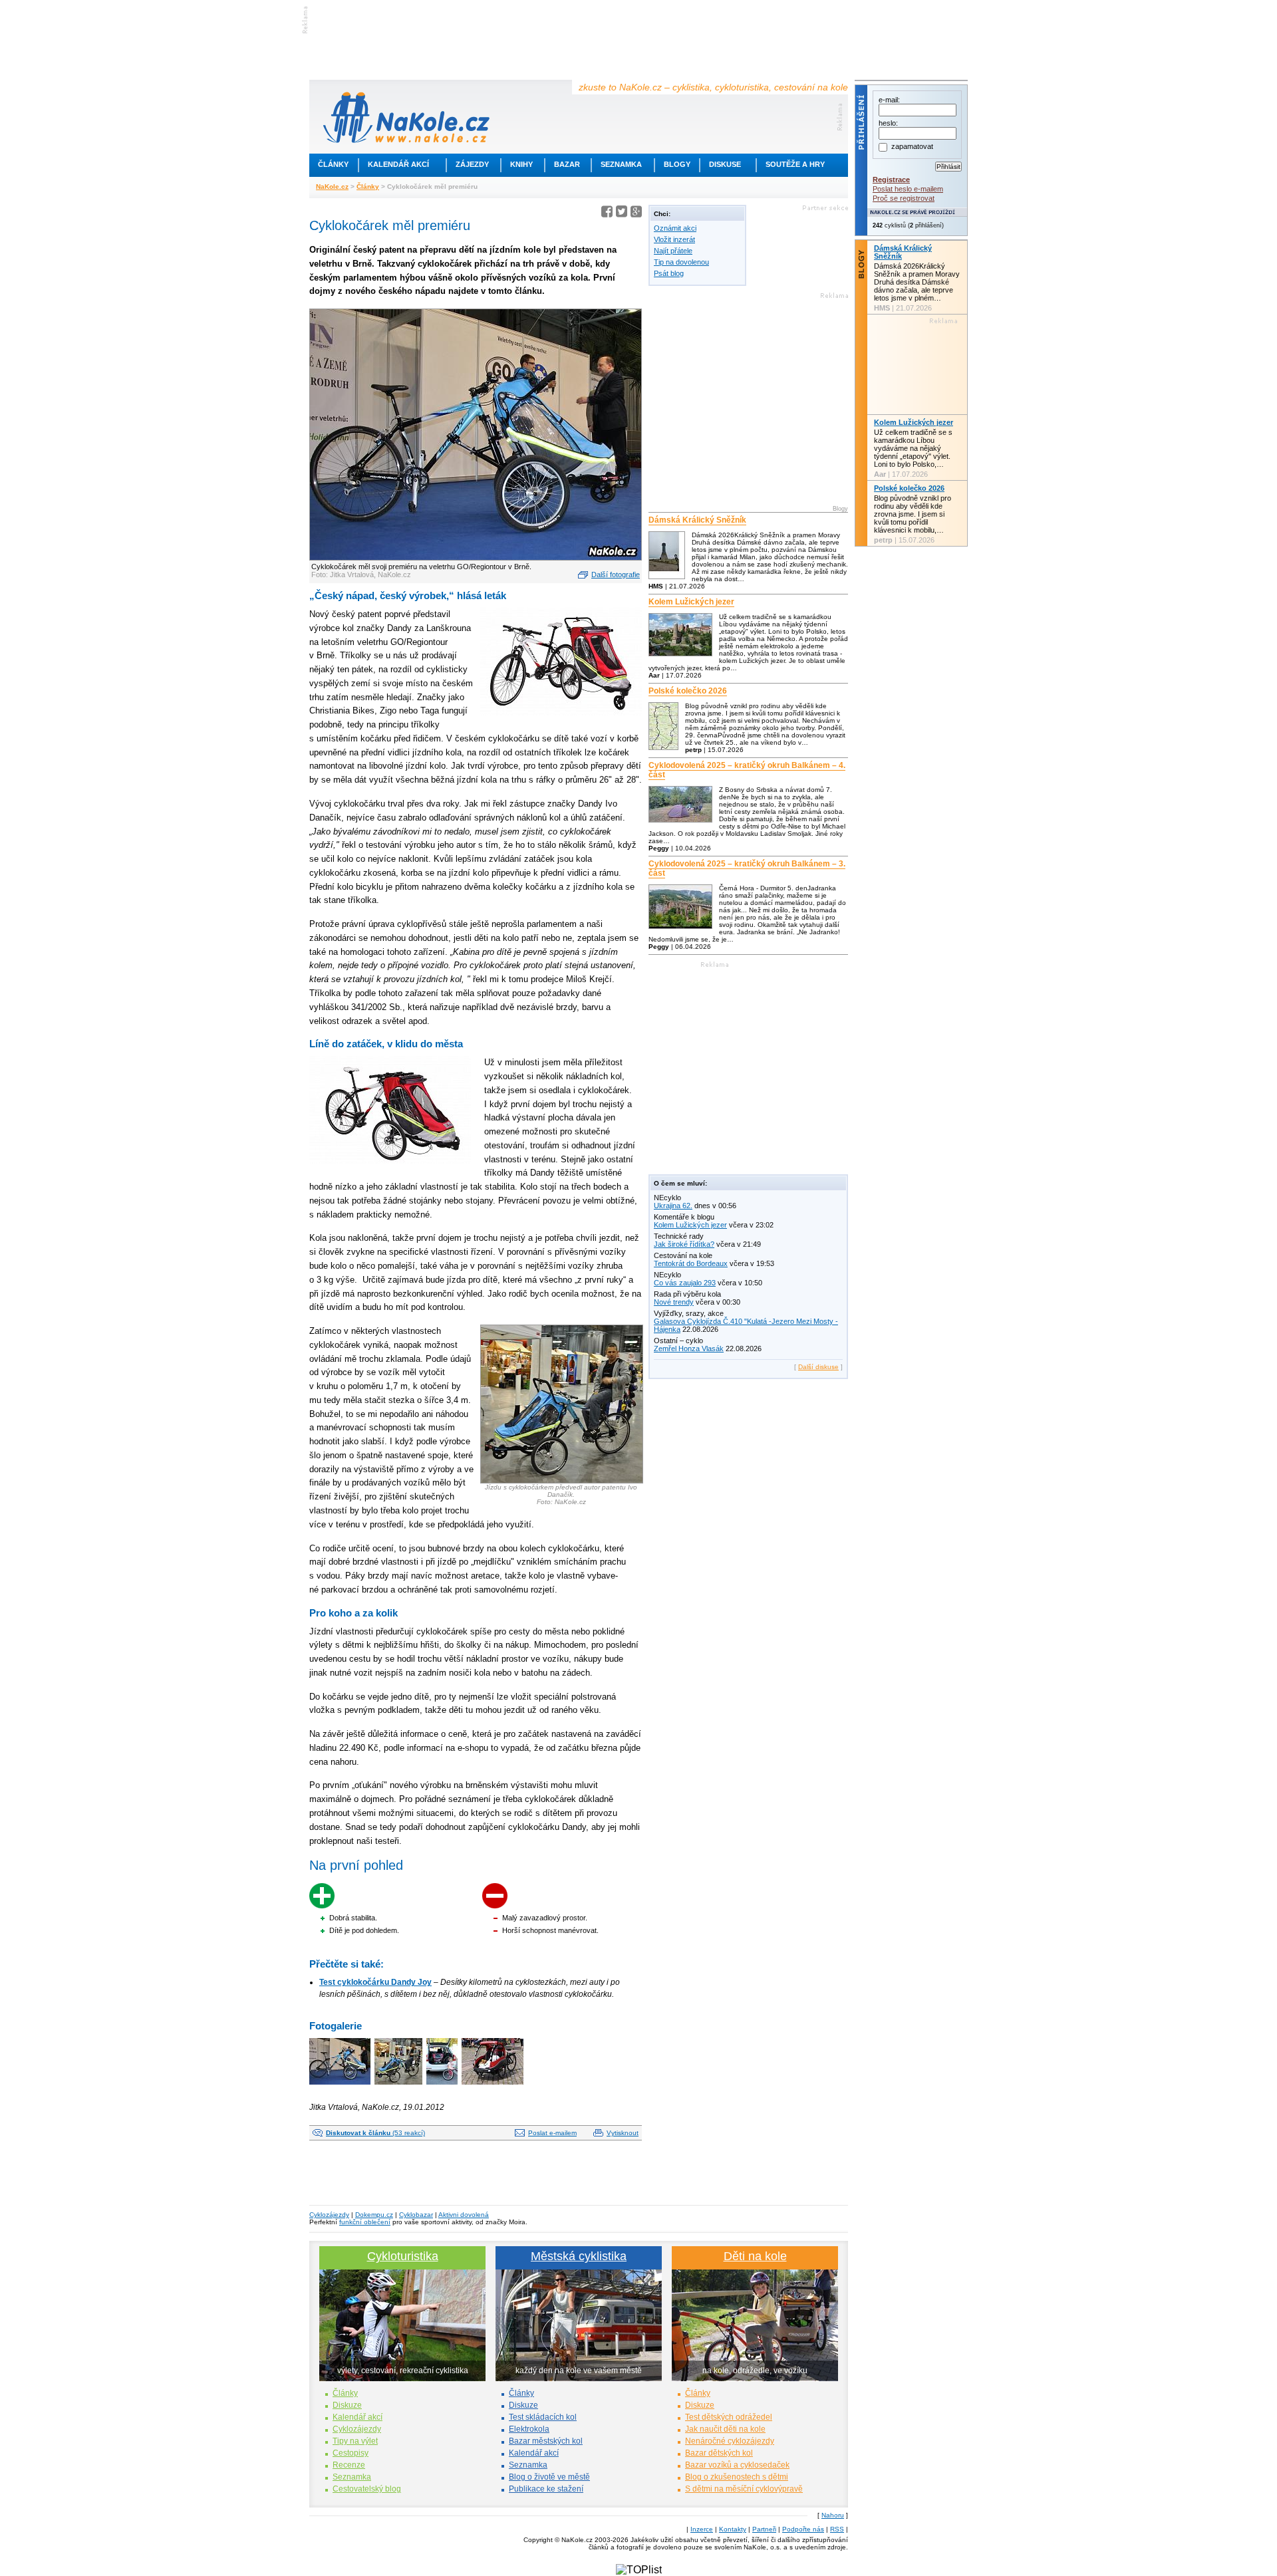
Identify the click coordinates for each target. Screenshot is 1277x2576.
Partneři (764, 2529)
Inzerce (702, 2529)
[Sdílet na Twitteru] (622, 214)
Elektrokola (529, 2429)
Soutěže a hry (795, 164)
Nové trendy (674, 1302)
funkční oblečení (365, 2222)
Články (333, 164)
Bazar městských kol (546, 2441)
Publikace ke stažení (546, 2489)
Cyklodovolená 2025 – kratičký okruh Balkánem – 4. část (747, 770)
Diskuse (725, 164)
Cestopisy (351, 2453)
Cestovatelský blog (367, 2489)
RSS (837, 2529)
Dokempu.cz (374, 2215)
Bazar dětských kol (719, 2453)
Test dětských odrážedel (729, 2417)
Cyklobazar (416, 2215)
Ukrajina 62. (673, 1206)
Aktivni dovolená (464, 2215)
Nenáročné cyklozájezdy (730, 2441)
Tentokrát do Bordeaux (691, 1263)
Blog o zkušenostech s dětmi (737, 2477)
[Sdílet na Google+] (636, 214)
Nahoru (833, 2515)
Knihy (521, 164)
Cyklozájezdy (329, 2215)
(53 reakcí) (375, 2133)
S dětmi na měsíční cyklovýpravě (744, 2489)
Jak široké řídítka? (684, 1244)
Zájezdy (472, 164)
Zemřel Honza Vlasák (689, 1349)
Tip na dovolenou (681, 262)
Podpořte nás (803, 2529)
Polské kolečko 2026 (688, 691)
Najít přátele (673, 251)
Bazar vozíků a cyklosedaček (737, 2465)
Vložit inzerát (674, 239)
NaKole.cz (332, 187)
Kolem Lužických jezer (691, 602)
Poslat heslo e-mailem (908, 189)
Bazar (567, 164)
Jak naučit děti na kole (725, 2429)
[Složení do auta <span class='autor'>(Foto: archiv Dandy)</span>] (443, 2086)
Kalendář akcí (398, 164)
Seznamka (621, 164)
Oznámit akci (675, 228)
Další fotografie (616, 575)
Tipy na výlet (355, 2441)
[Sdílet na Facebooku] (607, 214)
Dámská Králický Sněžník (697, 520)
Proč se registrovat (904, 198)
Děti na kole (755, 2256)
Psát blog (669, 273)
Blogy (677, 164)
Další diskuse (818, 1367)
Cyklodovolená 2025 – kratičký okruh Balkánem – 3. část (747, 868)
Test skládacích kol (543, 2417)
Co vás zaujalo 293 (685, 1283)
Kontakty (733, 2529)
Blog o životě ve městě (549, 2477)
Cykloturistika (403, 2256)
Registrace (891, 180)
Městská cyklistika (579, 2256)
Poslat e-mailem (552, 2133)
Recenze (349, 2465)
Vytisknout (623, 2133)
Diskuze (347, 2405)
